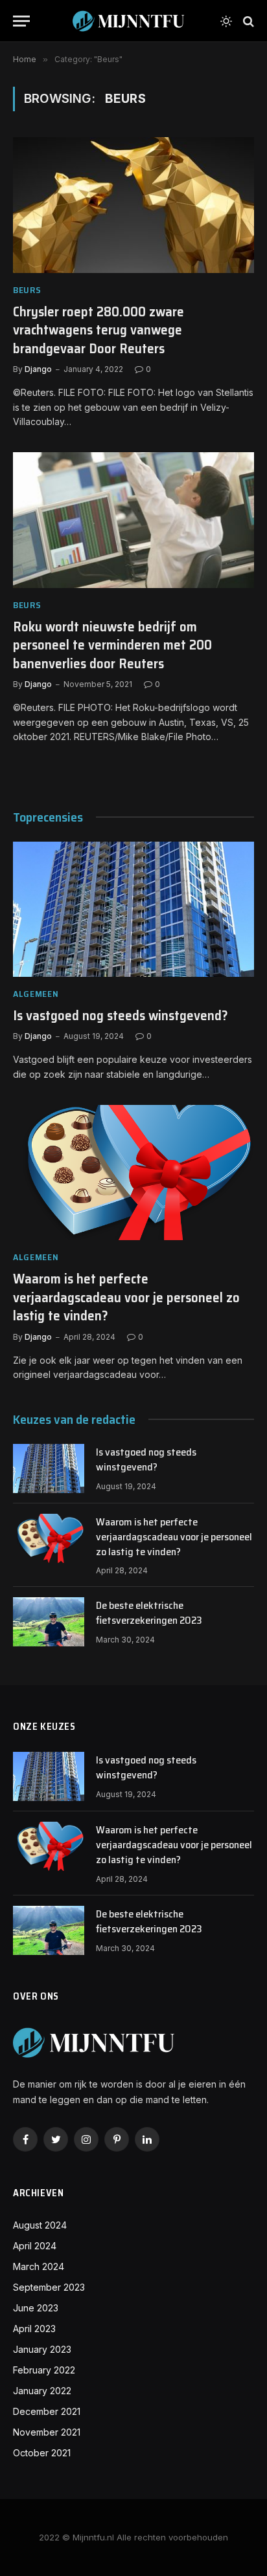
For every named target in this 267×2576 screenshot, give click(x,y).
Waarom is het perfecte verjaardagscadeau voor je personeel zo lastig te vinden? (126, 1297)
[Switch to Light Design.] (226, 21)
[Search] (247, 21)
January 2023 (42, 2349)
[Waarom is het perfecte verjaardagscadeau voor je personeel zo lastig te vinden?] (133, 1173)
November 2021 (47, 2432)
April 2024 (35, 2246)
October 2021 (42, 2453)
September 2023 (49, 2287)
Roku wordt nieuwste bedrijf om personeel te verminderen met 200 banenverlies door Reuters (112, 645)
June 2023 (36, 2308)
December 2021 (47, 2411)
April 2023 (34, 2329)
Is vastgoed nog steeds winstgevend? (121, 1015)
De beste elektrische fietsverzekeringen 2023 (149, 1613)
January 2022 (42, 2391)
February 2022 (44, 2370)
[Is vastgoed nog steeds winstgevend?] (133, 909)
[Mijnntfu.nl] (129, 21)
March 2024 (39, 2266)
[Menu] (21, 21)
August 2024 (40, 2225)
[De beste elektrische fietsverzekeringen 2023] (49, 1622)
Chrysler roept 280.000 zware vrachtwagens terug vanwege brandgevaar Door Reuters (99, 330)
